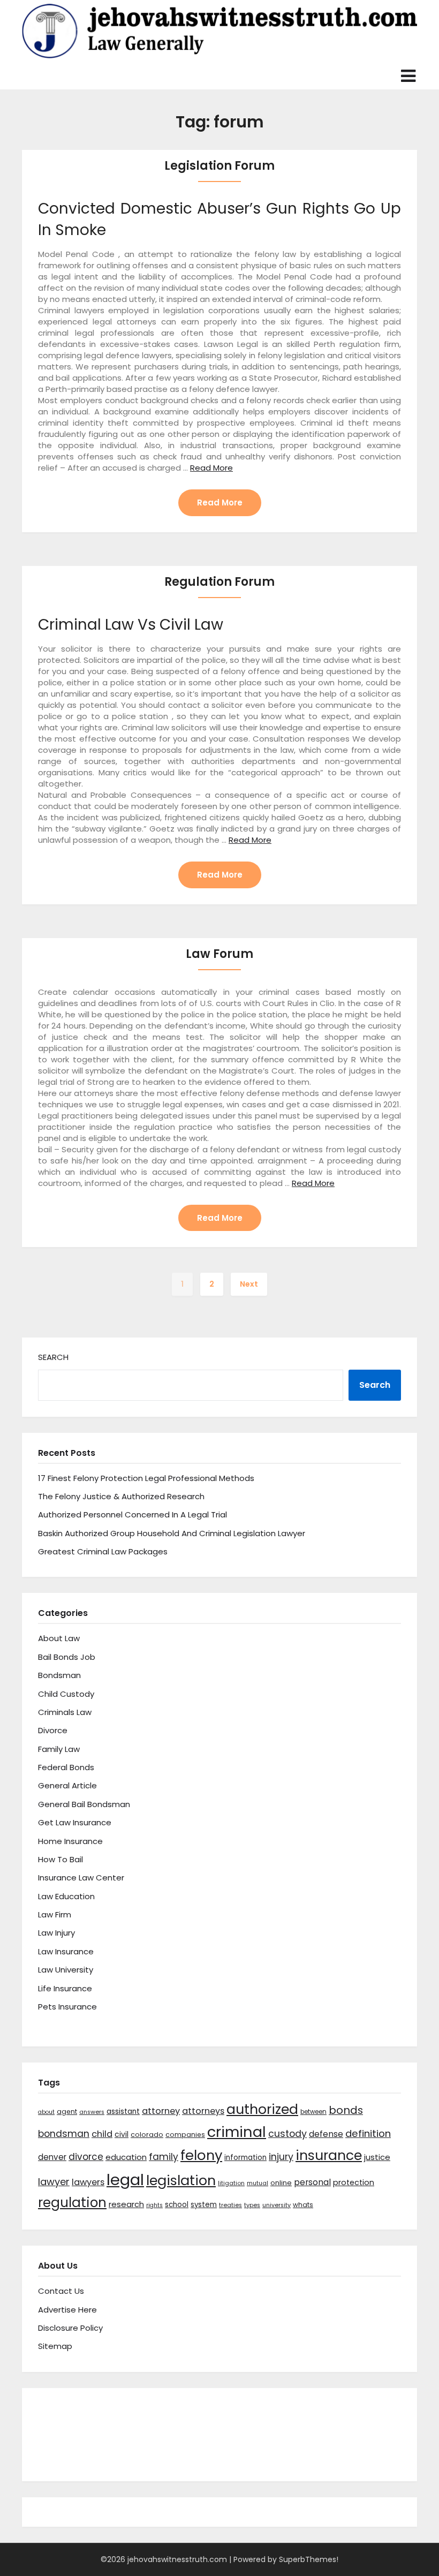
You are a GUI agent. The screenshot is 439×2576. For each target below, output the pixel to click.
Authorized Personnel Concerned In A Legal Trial (133, 1514)
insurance (329, 2155)
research (126, 2204)
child (102, 2134)
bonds (346, 2110)
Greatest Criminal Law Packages (103, 1551)
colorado (147, 2135)
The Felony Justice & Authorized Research (121, 1496)
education (126, 2157)
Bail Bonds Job (67, 1657)
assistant (123, 2112)
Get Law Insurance (75, 1822)
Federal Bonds (66, 1767)
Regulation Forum (219, 582)
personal (312, 2182)
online (281, 2183)
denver (52, 2157)
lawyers (88, 2182)
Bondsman (59, 1675)
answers (92, 2112)
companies (185, 2135)
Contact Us (61, 2291)
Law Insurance (66, 1951)
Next (249, 1284)
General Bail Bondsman (84, 1804)
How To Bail (60, 1859)
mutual (258, 2183)
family (164, 2157)
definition (368, 2133)
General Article (67, 1785)
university (277, 2205)
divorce (86, 2157)
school (177, 2205)
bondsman (64, 2134)
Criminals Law (65, 1712)
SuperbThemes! (309, 2559)
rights (154, 2205)
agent (67, 2112)
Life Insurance (65, 1988)
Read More (211, 468)
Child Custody (66, 1694)
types (252, 2205)
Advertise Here (67, 2310)
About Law (59, 1638)
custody (287, 2133)
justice (377, 2157)
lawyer (54, 2182)
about (46, 2112)
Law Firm (55, 1914)
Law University (66, 1970)
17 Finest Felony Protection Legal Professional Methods (146, 1478)
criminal (237, 2132)
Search (53, 1357)
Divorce (53, 1730)
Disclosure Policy (70, 2328)
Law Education (66, 1896)
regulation (72, 2203)
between (313, 2112)
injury (281, 2157)
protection (354, 2182)
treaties (230, 2205)
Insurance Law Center (81, 1878)
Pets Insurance (67, 2007)
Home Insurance (70, 1841)
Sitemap (55, 2346)
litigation (231, 2183)
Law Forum (219, 954)
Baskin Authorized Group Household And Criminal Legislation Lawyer (172, 1533)
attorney (161, 2111)
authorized (262, 2109)
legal (125, 2180)
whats (303, 2205)
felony (201, 2155)
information (245, 2158)
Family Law (59, 1749)
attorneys (203, 2111)
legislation (181, 2180)
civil (122, 2134)
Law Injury (56, 1933)
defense (326, 2134)
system (204, 2205)
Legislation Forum (219, 166)
